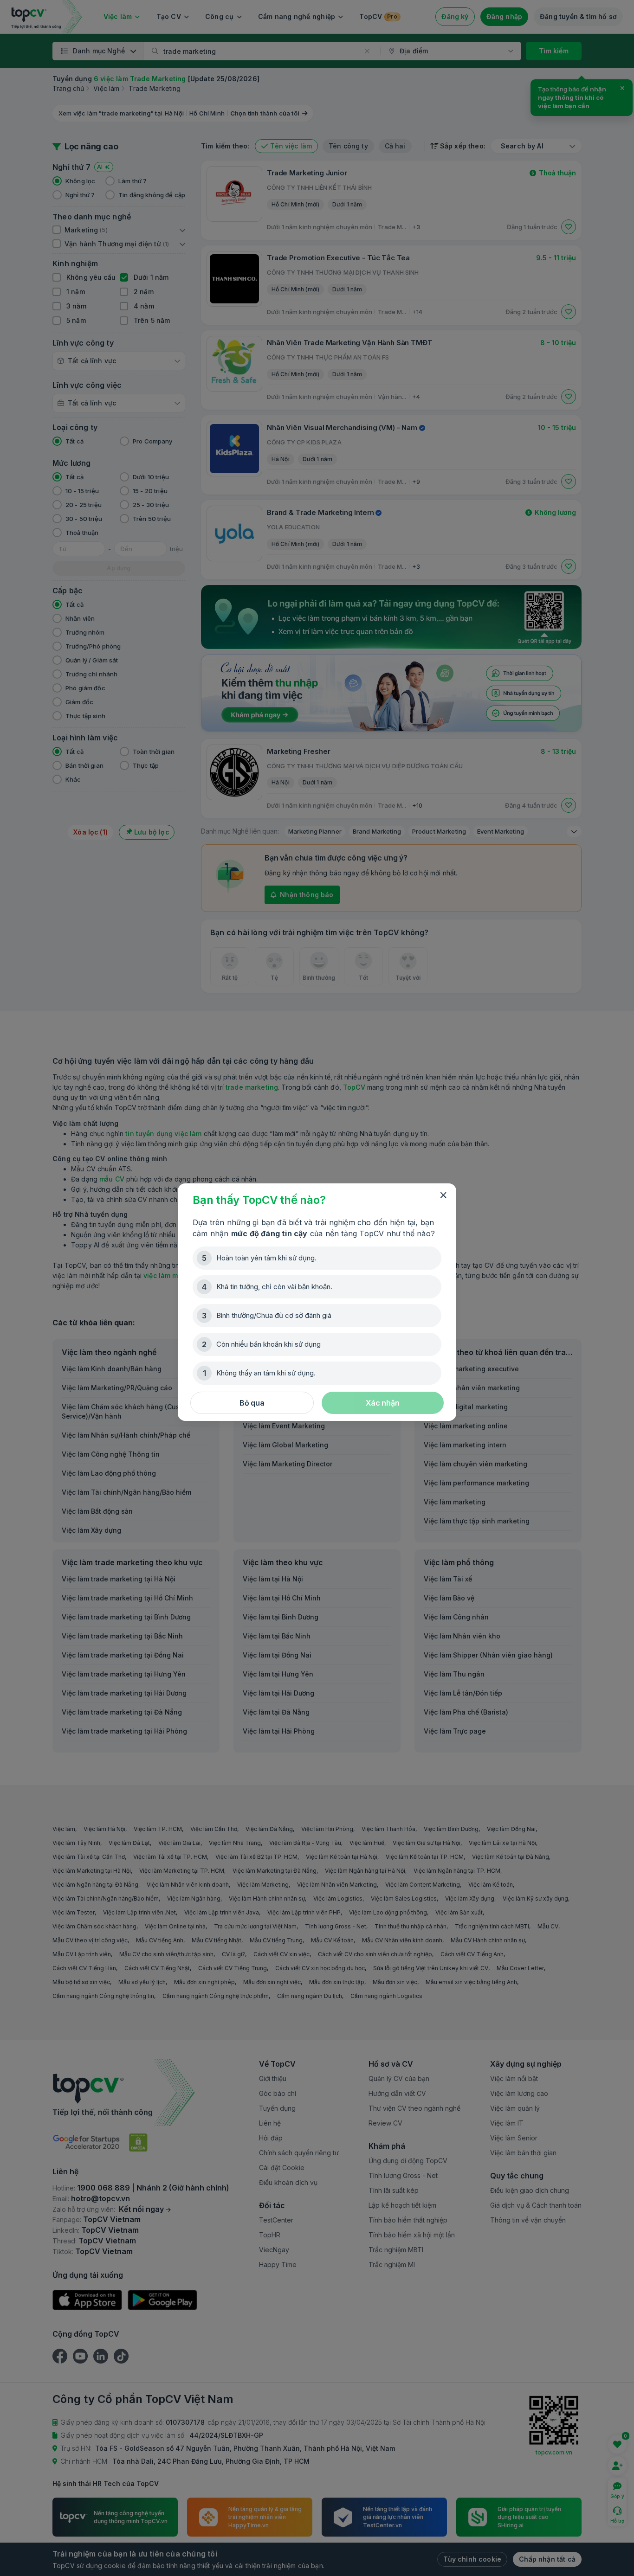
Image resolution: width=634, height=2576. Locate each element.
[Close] (443, 1195)
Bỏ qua (252, 1403)
